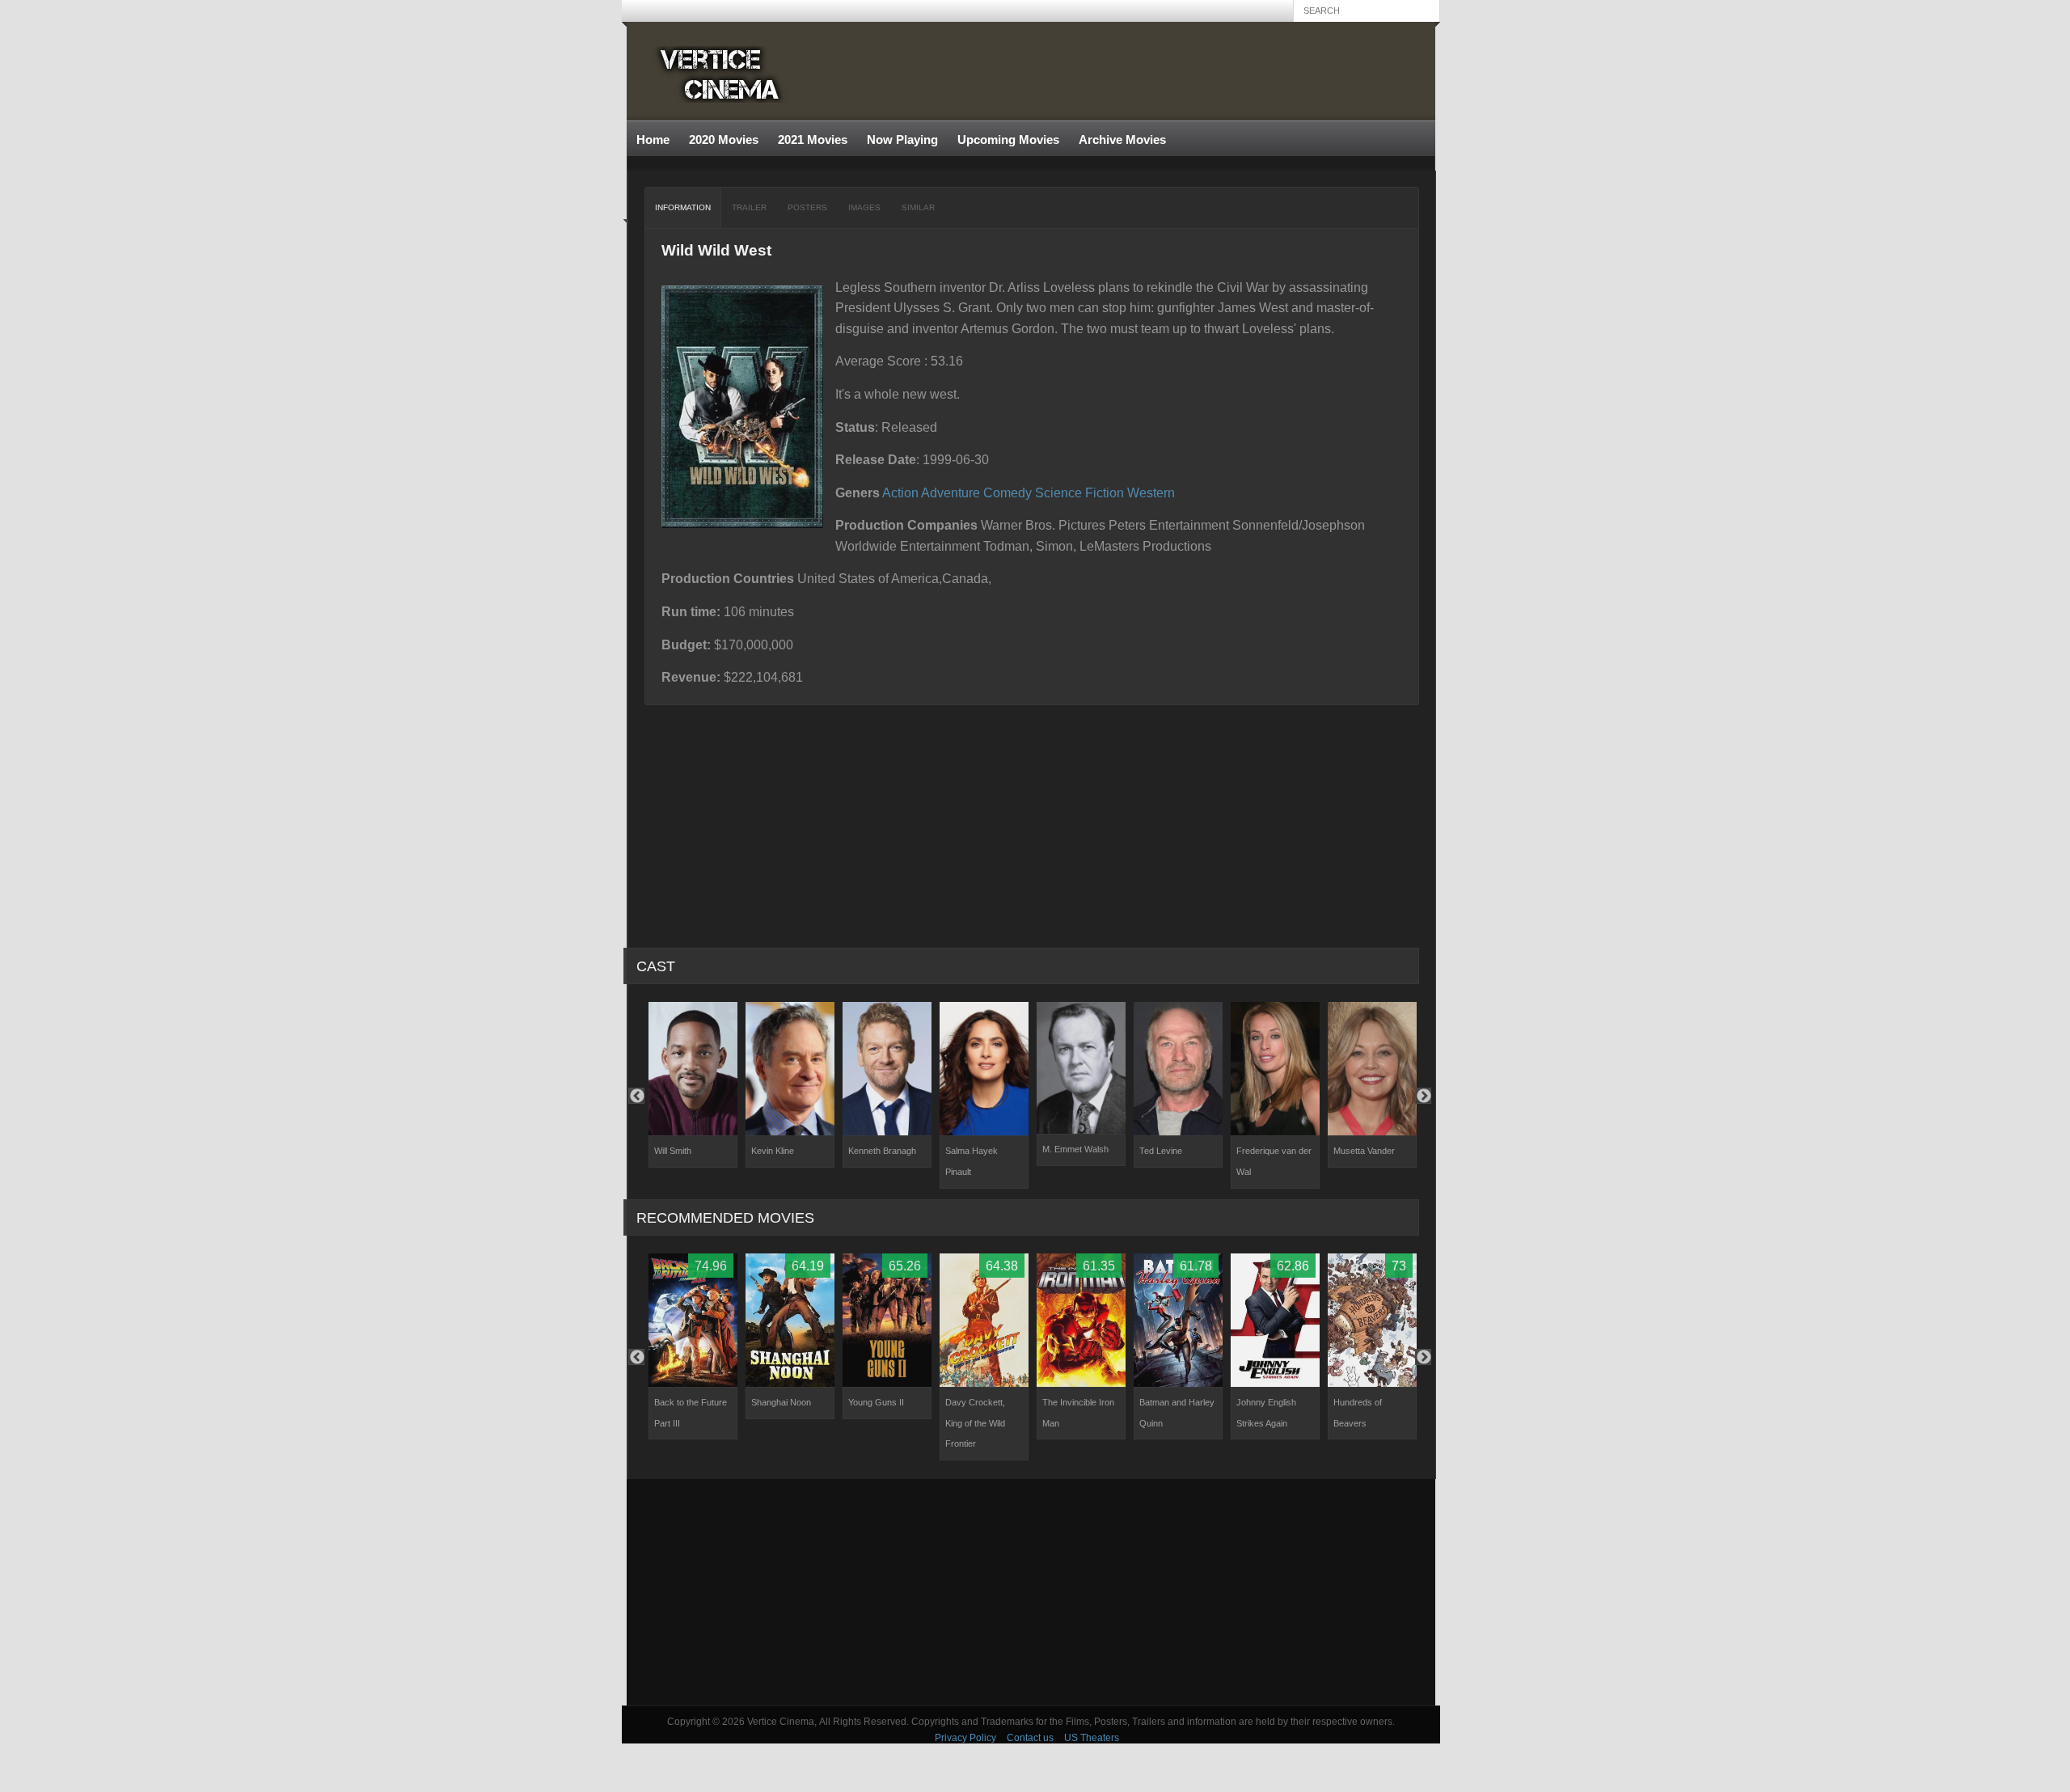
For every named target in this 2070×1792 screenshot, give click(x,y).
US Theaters (1092, 1738)
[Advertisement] (1031, 1592)
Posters (807, 207)
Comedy (1008, 493)
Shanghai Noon (781, 1402)
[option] (693, 1085)
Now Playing (902, 139)
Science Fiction (1079, 493)
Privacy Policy (965, 1738)
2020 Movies (724, 139)
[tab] (683, 208)
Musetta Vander (1364, 1151)
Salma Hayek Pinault (972, 1161)
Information (683, 207)
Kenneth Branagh (882, 1151)
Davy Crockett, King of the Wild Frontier (975, 1423)
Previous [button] (636, 1096)
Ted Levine (1161, 1151)
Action (900, 493)
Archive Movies (1117, 140)
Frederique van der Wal (1274, 1161)
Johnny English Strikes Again (1266, 1413)
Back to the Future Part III (691, 1413)
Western (1151, 493)
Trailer (749, 207)
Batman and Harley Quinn (1177, 1413)
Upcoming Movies (1008, 139)
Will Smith (673, 1151)
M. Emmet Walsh (1075, 1149)
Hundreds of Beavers (1358, 1413)
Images (864, 207)
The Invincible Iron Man (1078, 1413)
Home (653, 139)
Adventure (951, 493)
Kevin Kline (773, 1151)
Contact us (1030, 1738)
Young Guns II (876, 1402)
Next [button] (1423, 1096)
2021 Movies (813, 139)
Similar (918, 207)
